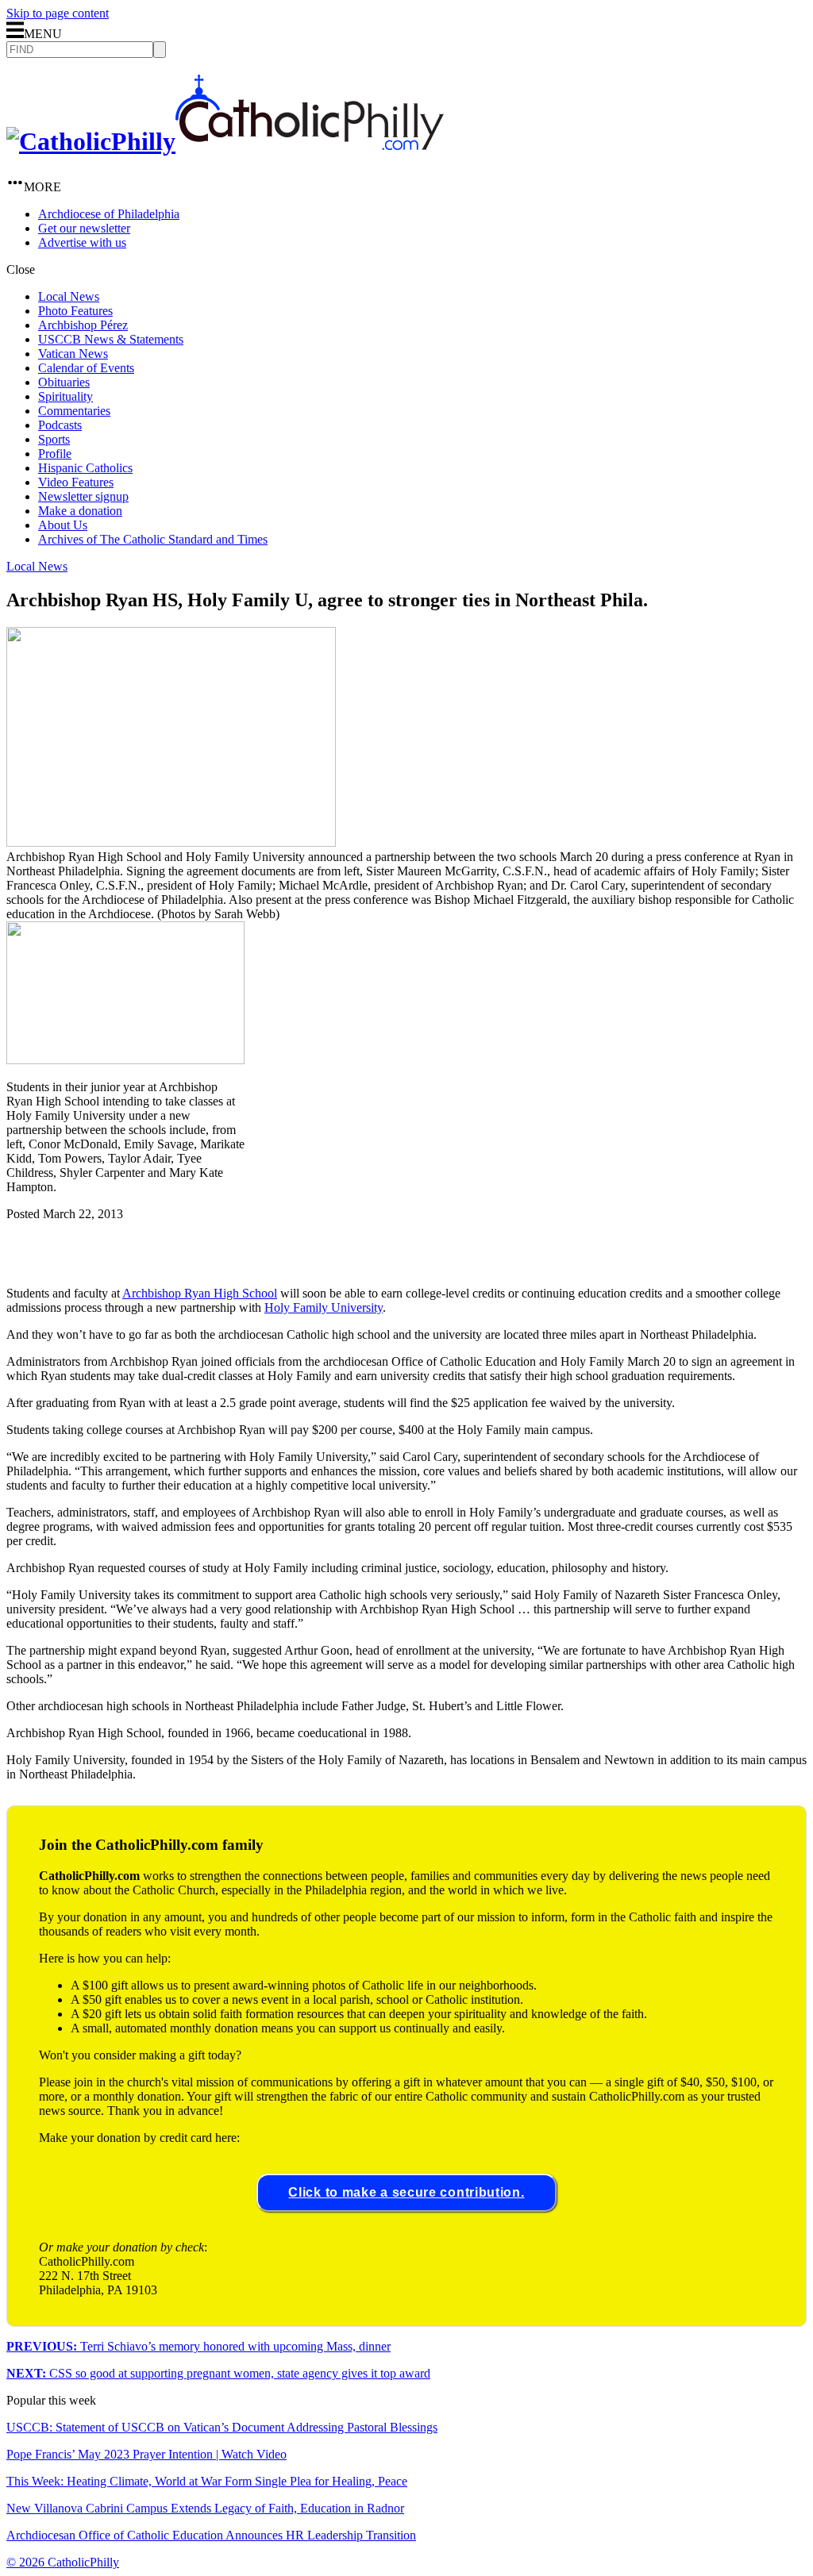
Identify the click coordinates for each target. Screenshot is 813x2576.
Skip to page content (58, 13)
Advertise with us (82, 242)
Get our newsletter (84, 228)
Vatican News (73, 354)
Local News (69, 296)
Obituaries (64, 382)
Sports (54, 439)
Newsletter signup (83, 496)
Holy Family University (324, 1307)
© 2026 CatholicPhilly (63, 2562)
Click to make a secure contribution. (406, 2192)
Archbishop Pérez (83, 325)
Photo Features (75, 311)
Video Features (76, 482)
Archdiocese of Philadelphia (109, 214)
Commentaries (74, 411)
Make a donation (80, 511)
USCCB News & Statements (111, 339)
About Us (63, 525)
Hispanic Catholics (85, 468)
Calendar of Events (86, 368)
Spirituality (66, 396)
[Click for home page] (225, 141)
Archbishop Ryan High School (200, 1293)
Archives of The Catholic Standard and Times (153, 539)
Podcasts (60, 425)
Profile (55, 454)
